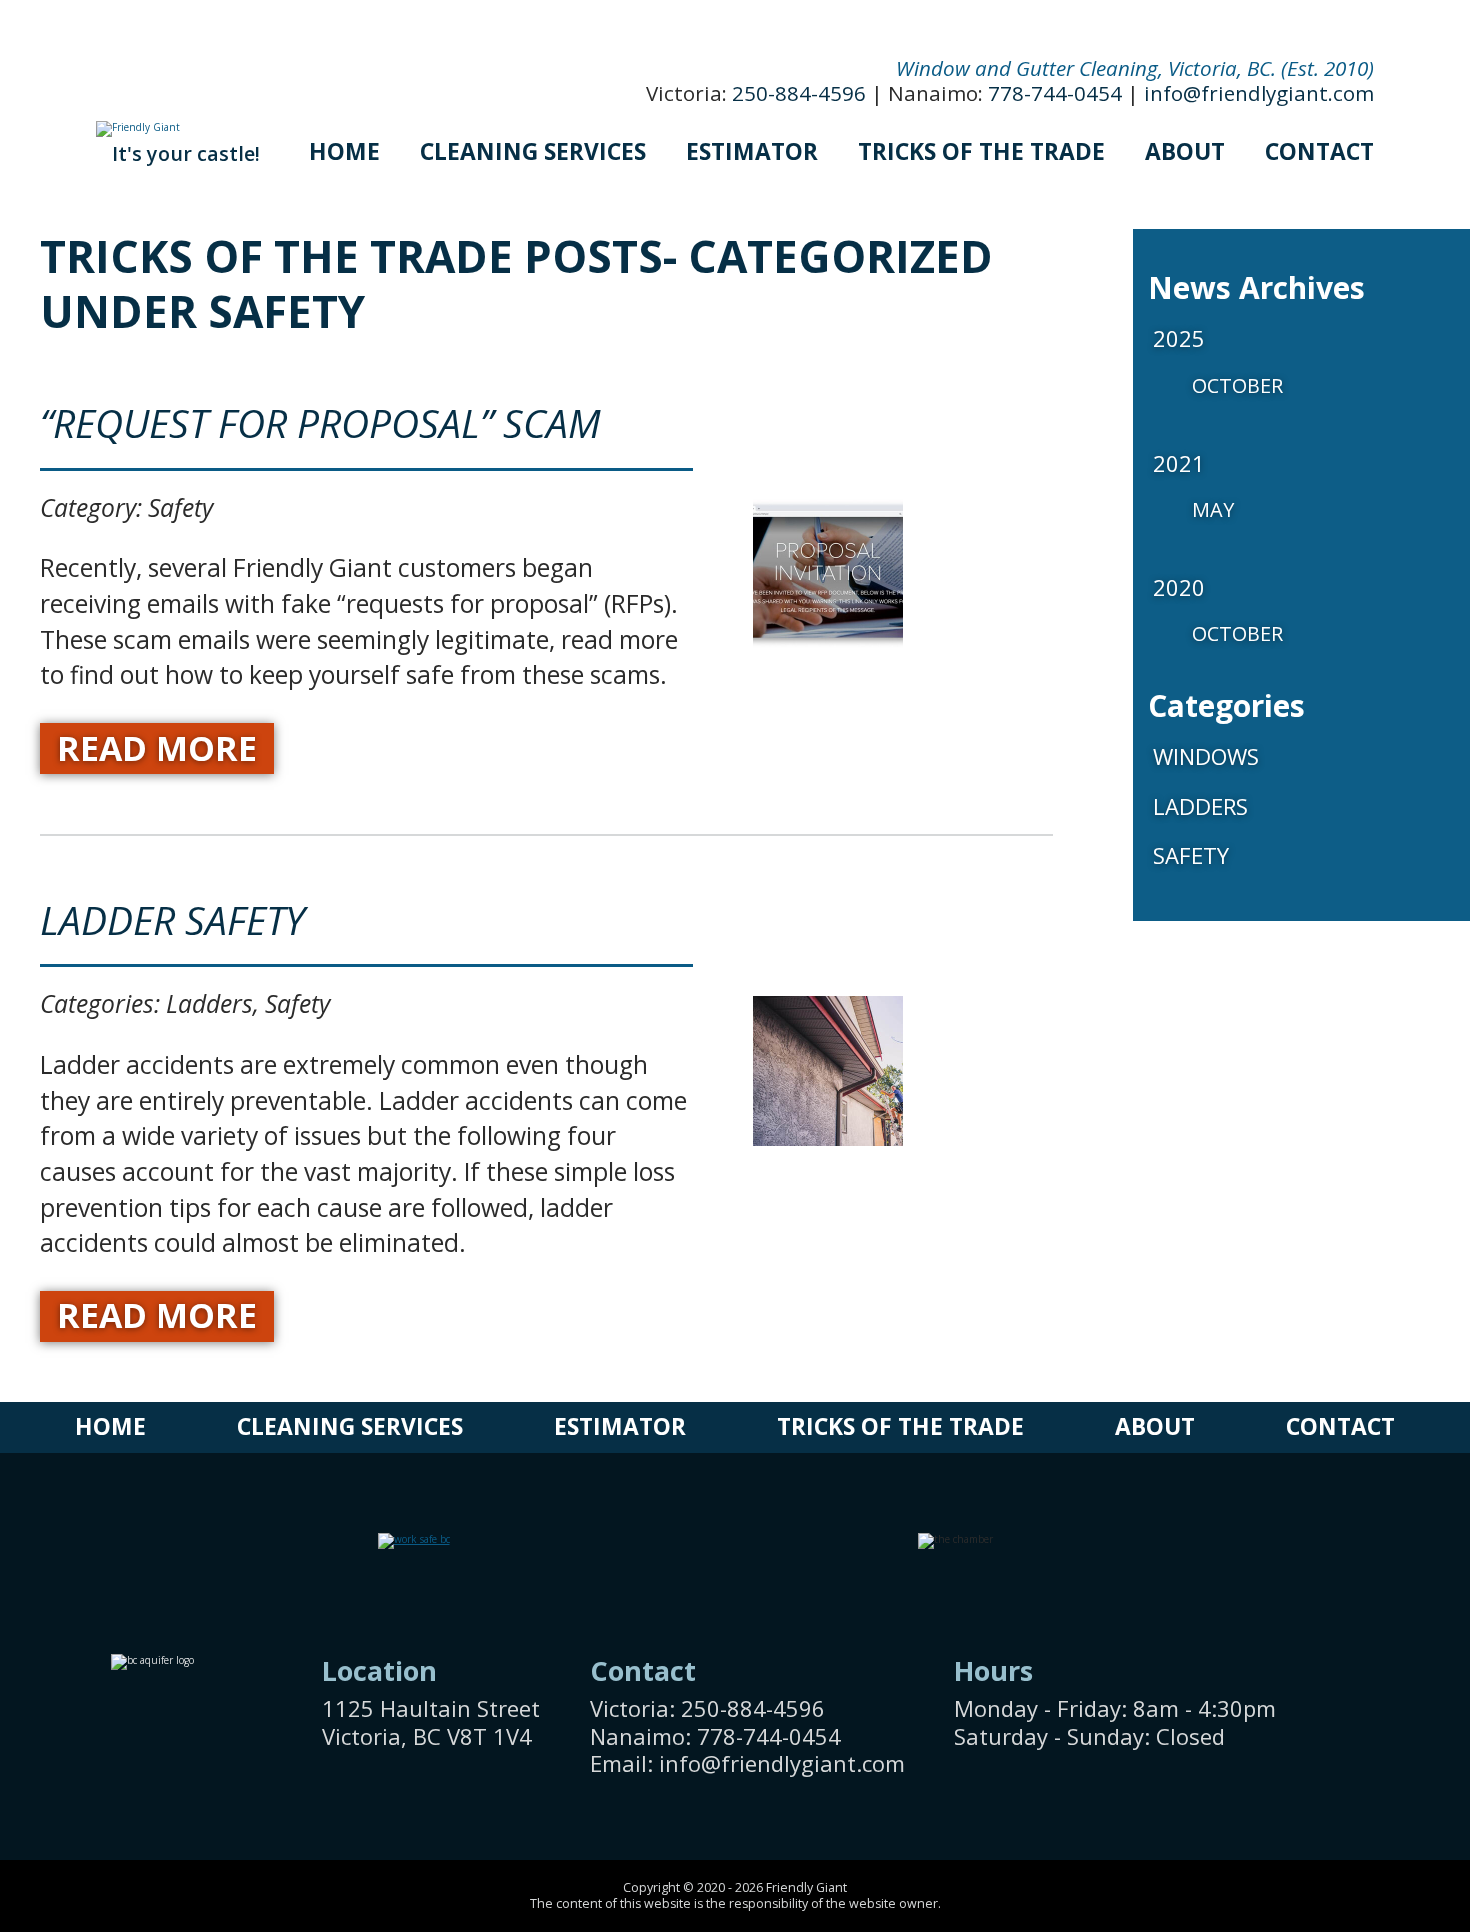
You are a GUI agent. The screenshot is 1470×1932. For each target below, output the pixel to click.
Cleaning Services (533, 151)
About (1185, 151)
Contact (1319, 151)
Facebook (1341, 1700)
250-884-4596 (799, 93)
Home (344, 151)
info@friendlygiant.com (1259, 93)
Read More (157, 748)
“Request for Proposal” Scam (320, 422)
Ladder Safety (172, 919)
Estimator (752, 151)
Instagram (1341, 1763)
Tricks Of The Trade (981, 151)
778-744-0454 (1055, 93)
